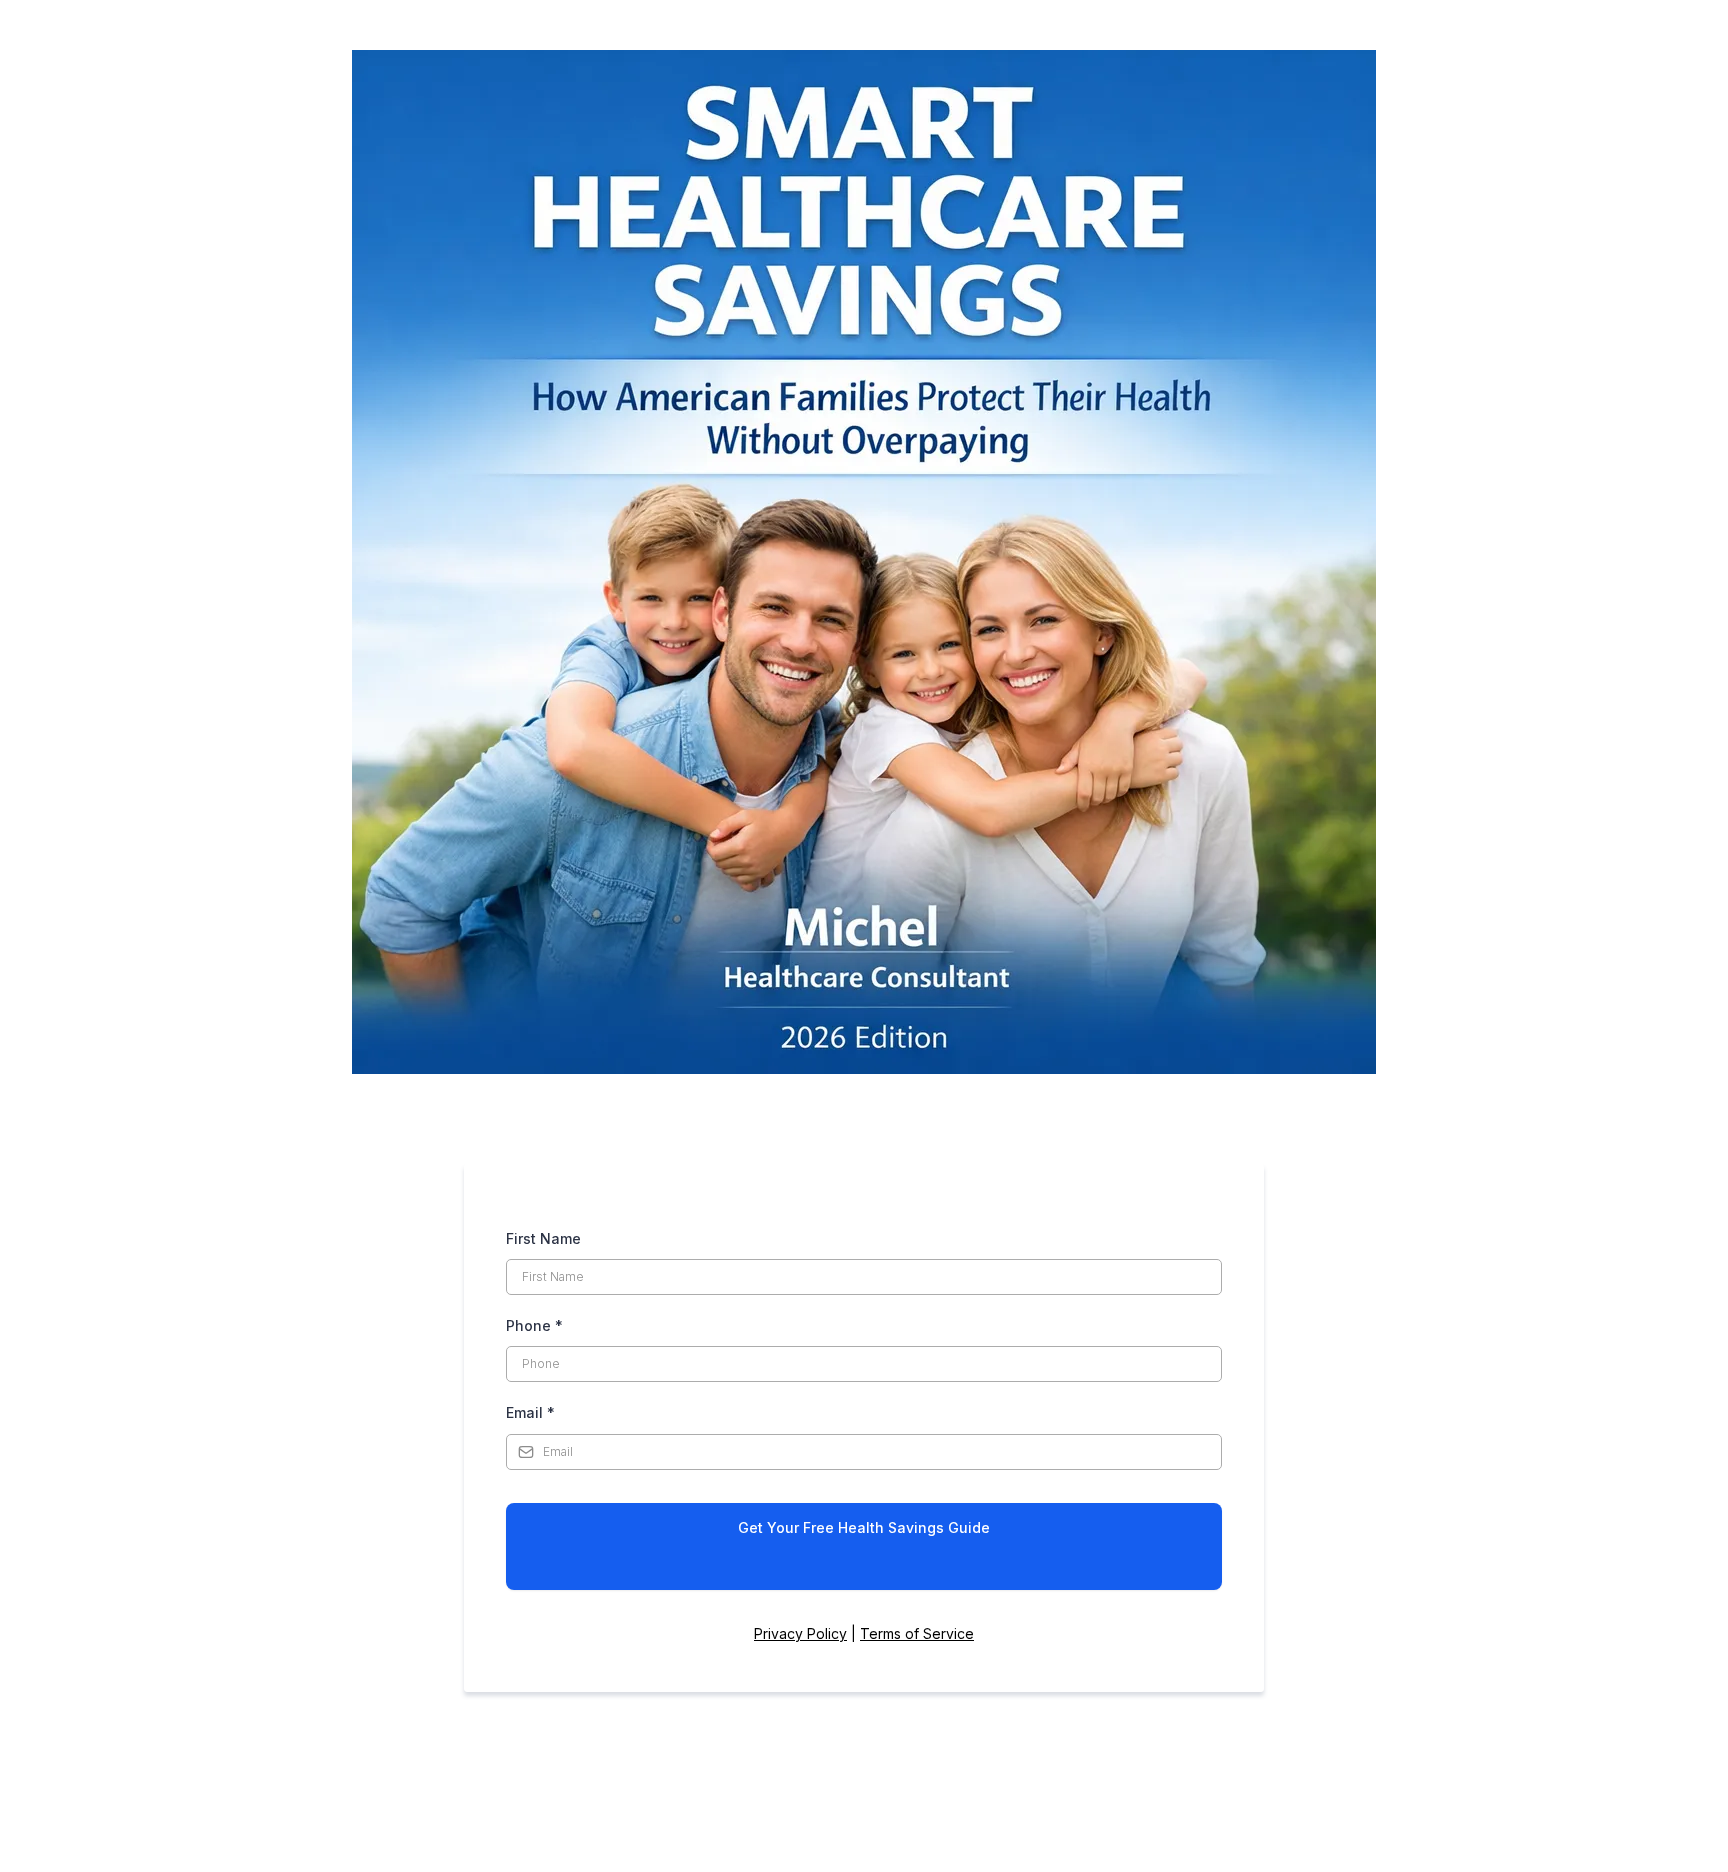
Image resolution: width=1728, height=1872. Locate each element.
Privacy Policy (800, 1633)
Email (530, 1412)
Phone (534, 1325)
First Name (543, 1238)
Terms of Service (917, 1633)
